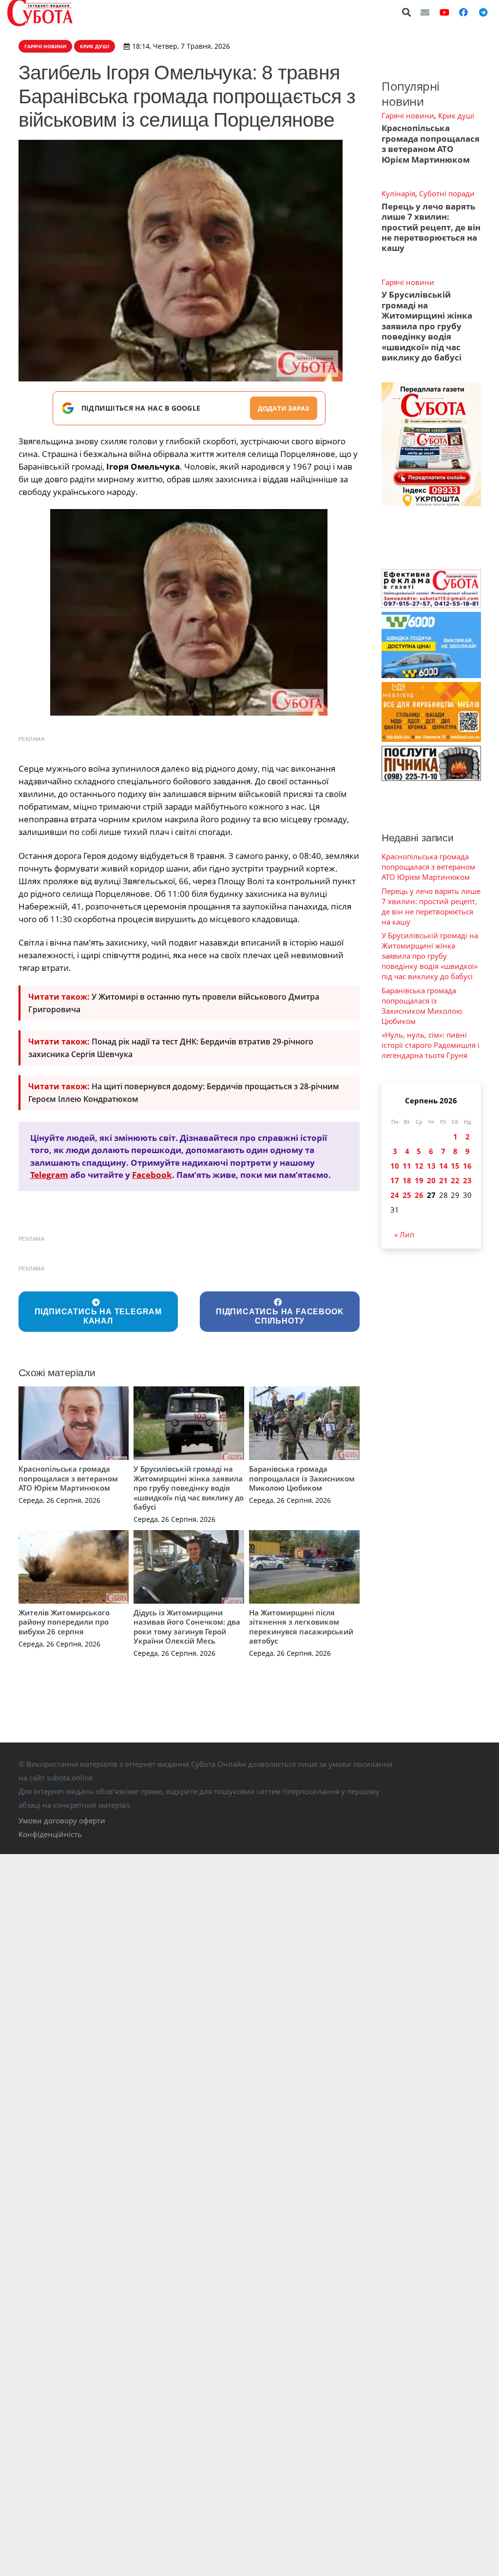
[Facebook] (463, 12)
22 (455, 1180)
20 (431, 1180)
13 (431, 1166)
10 (395, 1166)
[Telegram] (483, 12)
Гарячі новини (408, 115)
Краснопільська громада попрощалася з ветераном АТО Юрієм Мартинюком (68, 1478)
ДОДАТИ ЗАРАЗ (284, 408)
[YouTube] (444, 12)
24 (395, 1195)
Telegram (49, 1175)
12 (419, 1166)
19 (419, 1180)
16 (467, 1166)
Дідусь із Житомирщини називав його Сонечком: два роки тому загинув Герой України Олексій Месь (187, 1627)
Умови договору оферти (62, 1820)
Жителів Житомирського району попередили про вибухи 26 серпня (64, 1622)
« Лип (404, 1234)
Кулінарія (398, 193)
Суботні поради (447, 193)
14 (443, 1166)
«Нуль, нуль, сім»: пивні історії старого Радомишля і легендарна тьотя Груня (431, 1045)
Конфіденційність (50, 1834)
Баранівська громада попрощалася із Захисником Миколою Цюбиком (302, 1478)
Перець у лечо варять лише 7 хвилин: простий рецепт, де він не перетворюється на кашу (431, 227)
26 (419, 1195)
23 (467, 1180)
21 (443, 1180)
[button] (407, 12)
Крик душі (456, 115)
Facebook (152, 1175)
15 (455, 1166)
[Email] (425, 12)
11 (407, 1166)
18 (407, 1180)
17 (395, 1180)
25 (407, 1195)
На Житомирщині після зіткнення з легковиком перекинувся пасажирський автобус (301, 1627)
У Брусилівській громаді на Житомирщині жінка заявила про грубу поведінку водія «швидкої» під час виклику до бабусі (189, 1488)
